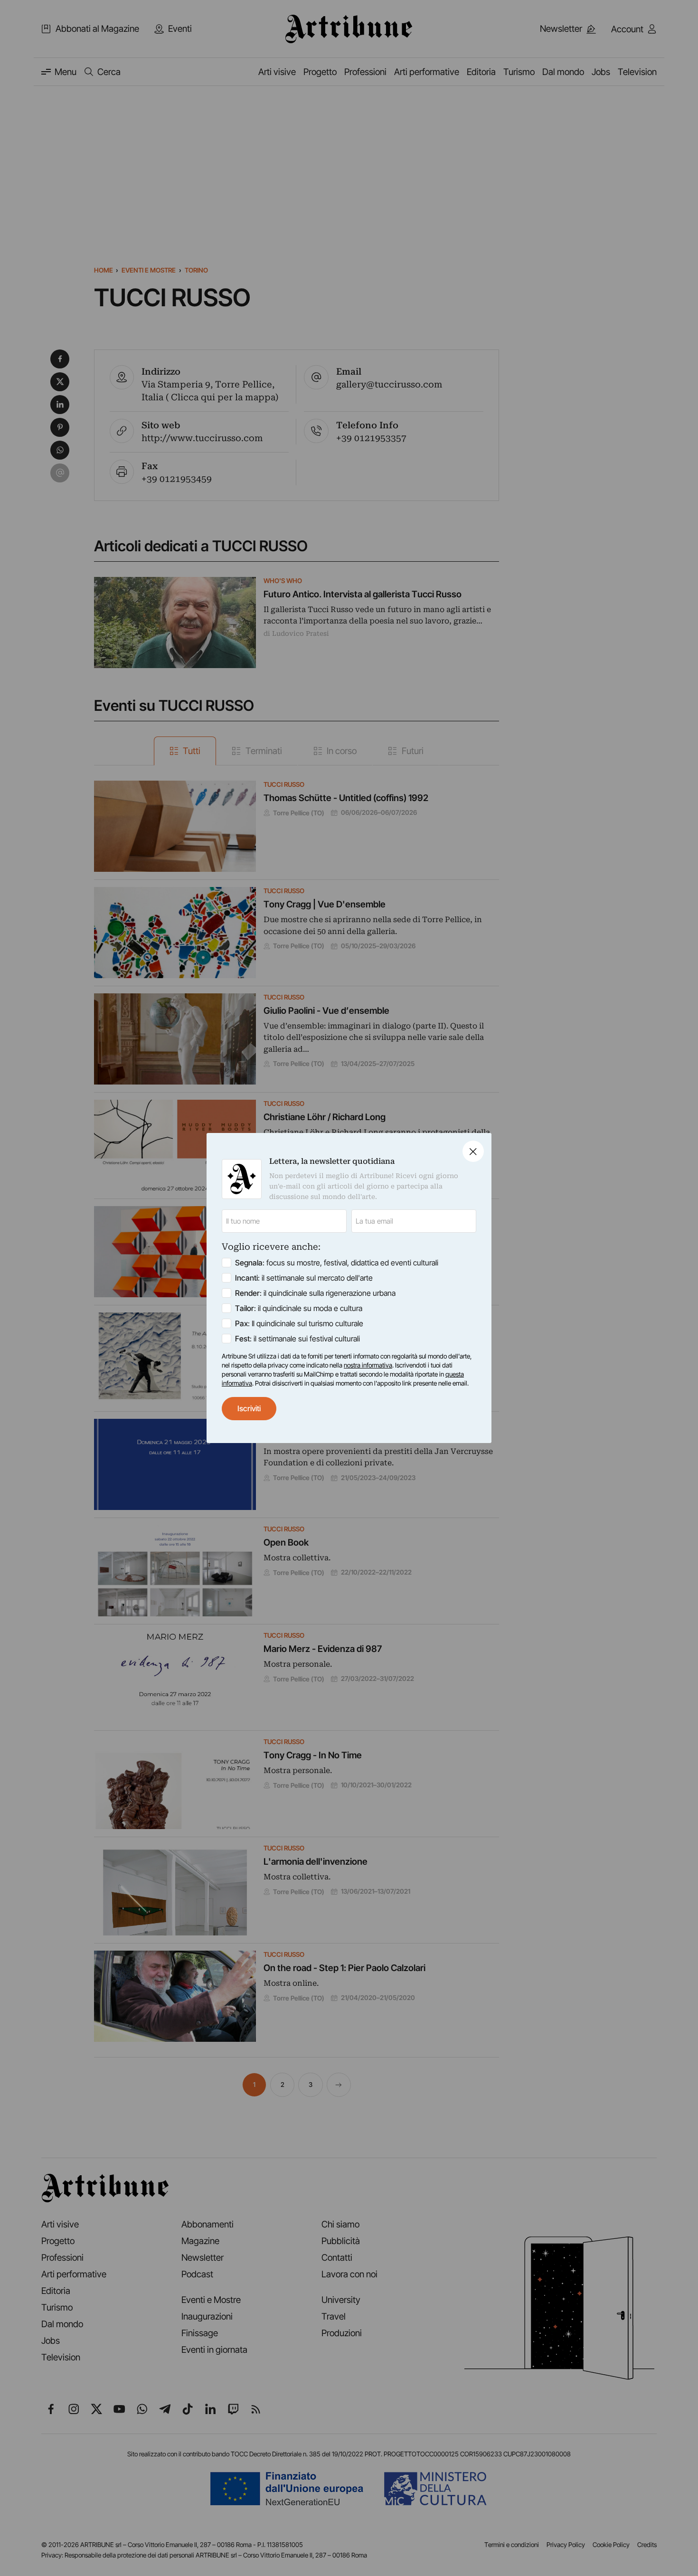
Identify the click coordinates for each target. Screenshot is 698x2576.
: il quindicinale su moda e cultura (299, 1308)
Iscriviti (249, 1408)
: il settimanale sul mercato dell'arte (304, 1278)
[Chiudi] (473, 1151)
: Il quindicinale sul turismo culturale (299, 1323)
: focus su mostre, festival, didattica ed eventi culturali (337, 1263)
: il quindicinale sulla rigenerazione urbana (315, 1293)
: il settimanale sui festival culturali (297, 1339)
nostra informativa (368, 1365)
